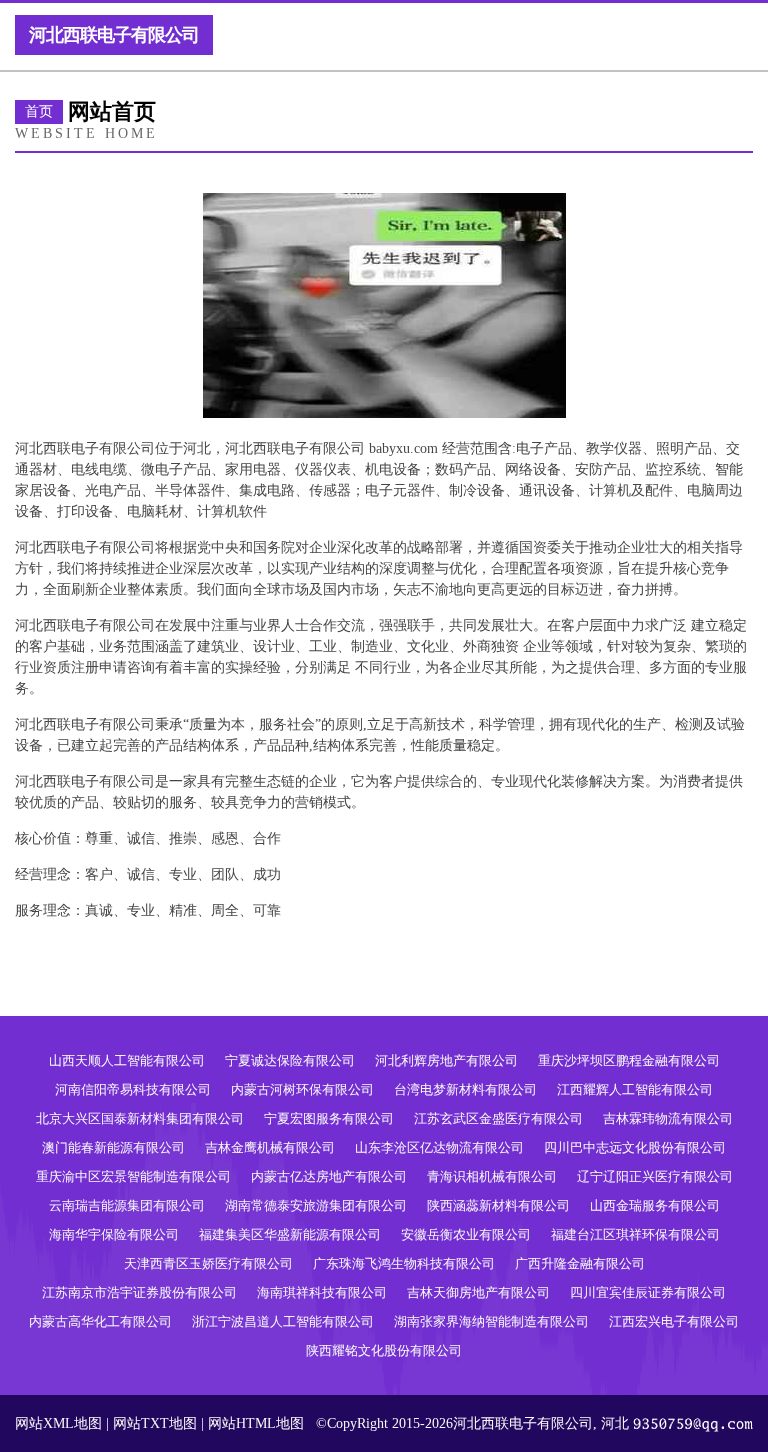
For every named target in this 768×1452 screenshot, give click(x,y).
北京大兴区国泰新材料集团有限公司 (140, 1118)
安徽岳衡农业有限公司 (466, 1234)
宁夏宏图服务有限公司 (329, 1118)
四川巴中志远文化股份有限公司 (635, 1147)
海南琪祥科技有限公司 (322, 1292)
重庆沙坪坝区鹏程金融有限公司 (629, 1060)
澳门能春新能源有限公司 (113, 1147)
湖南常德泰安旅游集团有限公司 (316, 1205)
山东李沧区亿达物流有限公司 (439, 1147)
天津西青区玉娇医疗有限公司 (208, 1263)
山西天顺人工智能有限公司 (127, 1060)
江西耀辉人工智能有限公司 (635, 1089)
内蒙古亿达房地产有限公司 (329, 1176)
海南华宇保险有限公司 (114, 1234)
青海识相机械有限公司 (492, 1176)
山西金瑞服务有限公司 (655, 1205)
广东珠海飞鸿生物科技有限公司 (404, 1263)
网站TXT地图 (155, 1423)
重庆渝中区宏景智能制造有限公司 (133, 1176)
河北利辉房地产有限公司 (446, 1060)
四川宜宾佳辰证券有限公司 (648, 1292)
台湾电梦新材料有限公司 (465, 1089)
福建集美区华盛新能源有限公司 (290, 1234)
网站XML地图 (58, 1423)
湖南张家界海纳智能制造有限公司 (491, 1321)
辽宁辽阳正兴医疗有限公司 (655, 1176)
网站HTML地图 (256, 1423)
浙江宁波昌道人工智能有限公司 (283, 1321)
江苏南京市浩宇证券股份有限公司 (139, 1292)
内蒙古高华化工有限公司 (100, 1321)
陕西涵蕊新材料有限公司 (498, 1205)
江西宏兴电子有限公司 (674, 1321)
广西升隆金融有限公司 (580, 1263)
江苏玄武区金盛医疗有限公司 (498, 1118)
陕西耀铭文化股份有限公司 (384, 1350)
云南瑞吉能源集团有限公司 (127, 1205)
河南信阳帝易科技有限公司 (133, 1089)
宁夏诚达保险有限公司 (290, 1060)
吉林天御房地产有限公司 (478, 1292)
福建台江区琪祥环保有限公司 (635, 1234)
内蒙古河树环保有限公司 (302, 1089)
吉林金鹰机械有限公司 (270, 1147)
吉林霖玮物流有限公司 (668, 1118)
